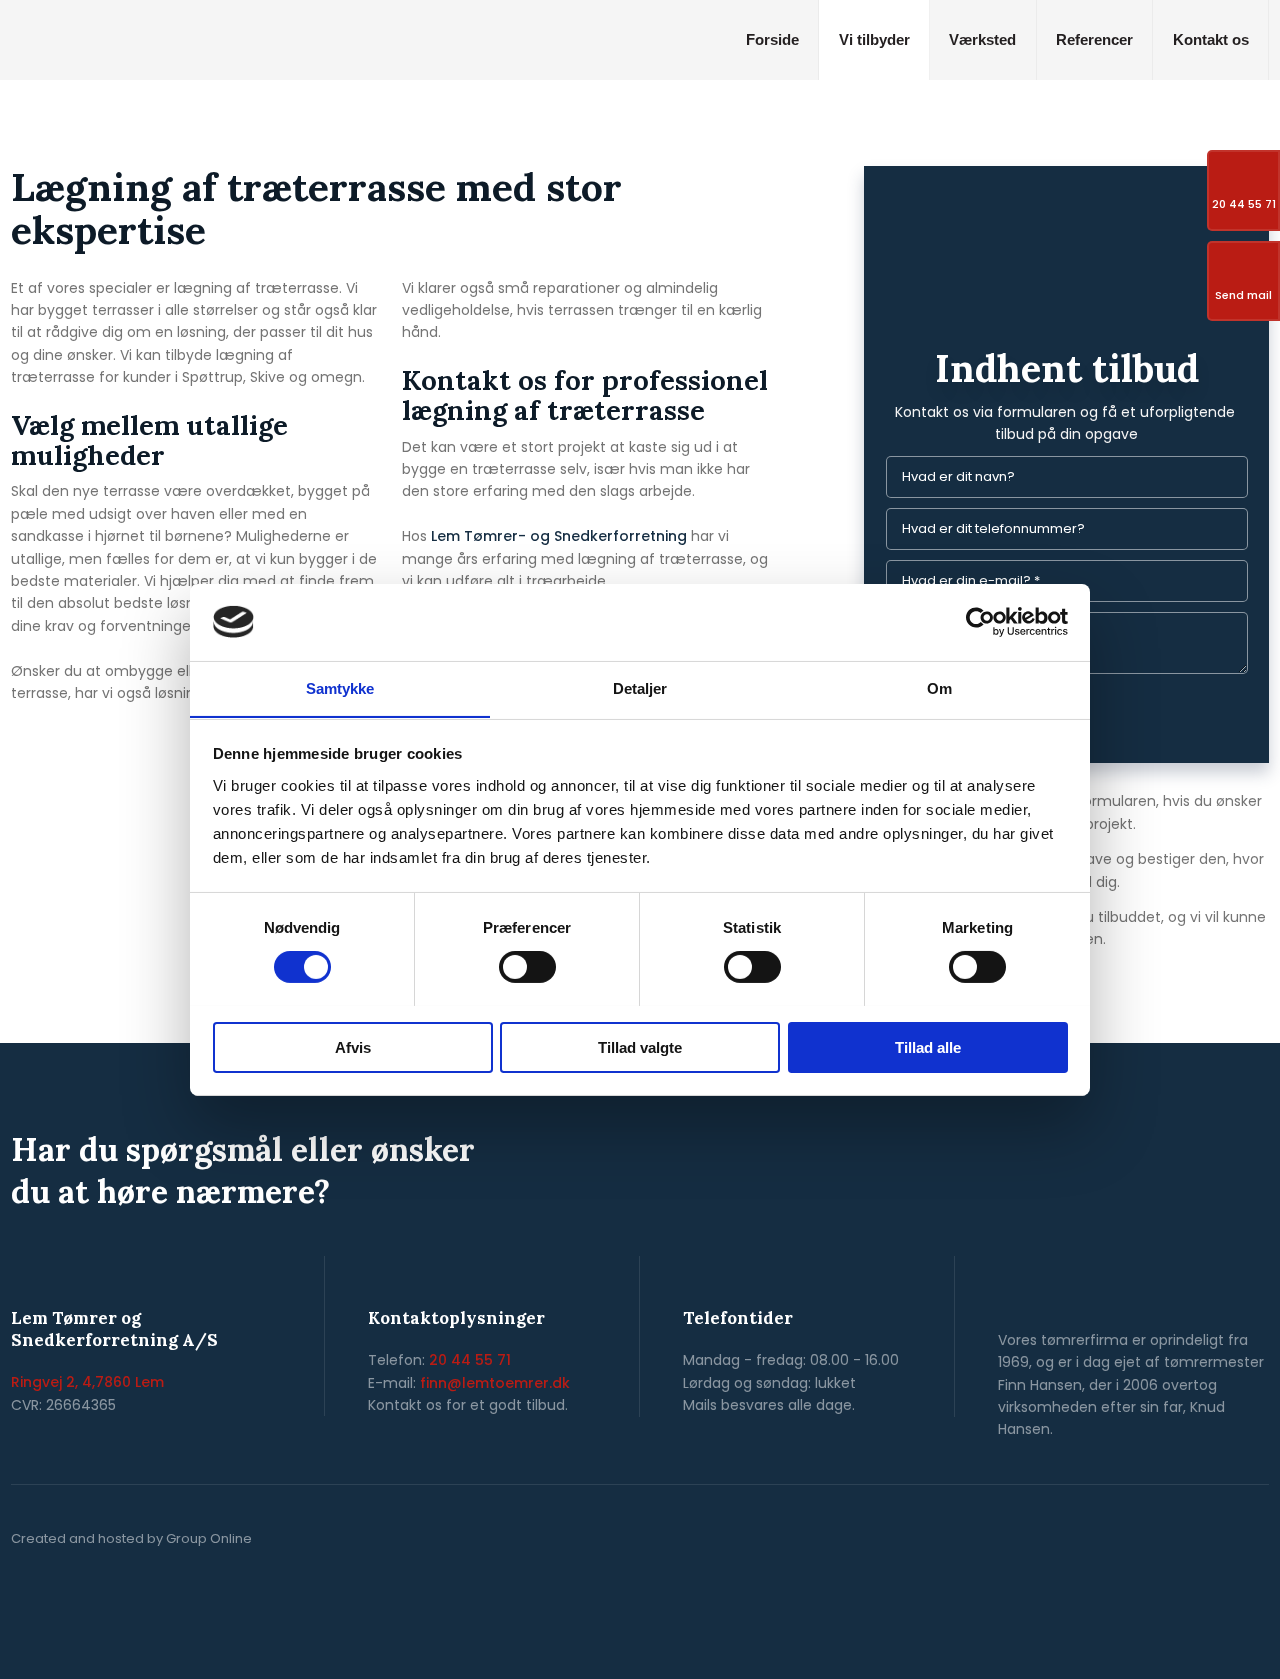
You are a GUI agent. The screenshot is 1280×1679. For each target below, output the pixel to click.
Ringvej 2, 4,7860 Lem (87, 1382)
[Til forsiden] (160, 36)
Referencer (1094, 39)
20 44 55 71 (470, 1360)
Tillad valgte (640, 1046)
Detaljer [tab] (640, 687)
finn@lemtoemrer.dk (495, 1383)
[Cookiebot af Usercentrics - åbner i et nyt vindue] (980, 622)
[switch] (527, 967)
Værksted (982, 39)
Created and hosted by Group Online (131, 1538)
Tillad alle (928, 1046)
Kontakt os (1211, 39)
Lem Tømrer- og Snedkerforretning (559, 536)
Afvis (353, 1046)
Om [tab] (939, 687)
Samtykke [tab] (340, 687)
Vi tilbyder (874, 39)
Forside (772, 39)
